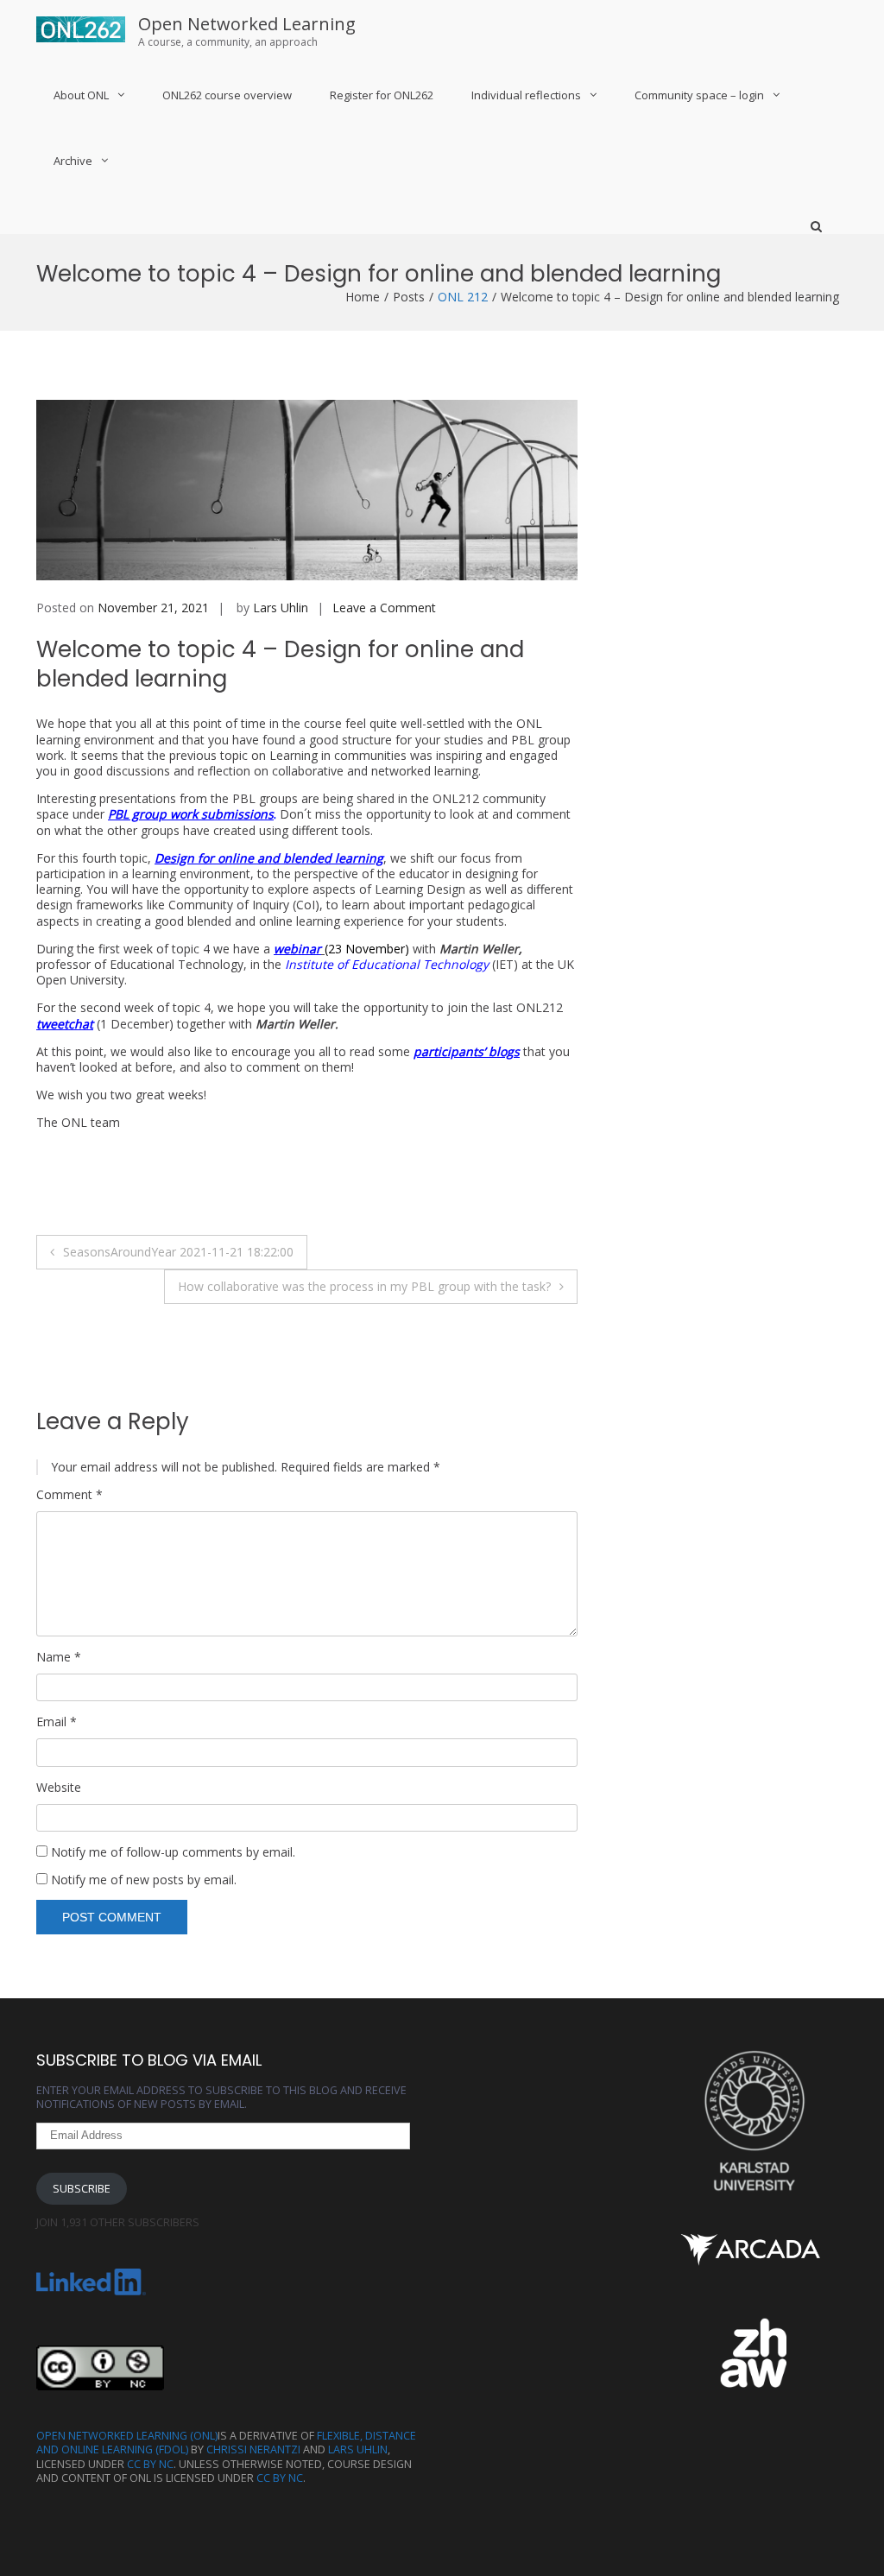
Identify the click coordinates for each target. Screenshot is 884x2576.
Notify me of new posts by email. (144, 1880)
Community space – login (699, 95)
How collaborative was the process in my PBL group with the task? (364, 1286)
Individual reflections (526, 95)
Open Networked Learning (247, 24)
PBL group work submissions (191, 814)
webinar (297, 949)
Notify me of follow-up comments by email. (173, 1852)
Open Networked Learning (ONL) (127, 2436)
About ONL (81, 95)
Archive (73, 161)
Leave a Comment (384, 608)
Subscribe (82, 2189)
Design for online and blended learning (269, 858)
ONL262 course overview (227, 95)
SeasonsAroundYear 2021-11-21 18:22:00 (178, 1252)
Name (59, 1657)
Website (59, 1788)
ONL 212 (463, 297)
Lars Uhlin (281, 608)
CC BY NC (150, 2464)
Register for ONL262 (382, 95)
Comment (69, 1495)
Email (57, 1722)
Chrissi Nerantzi (253, 2449)
